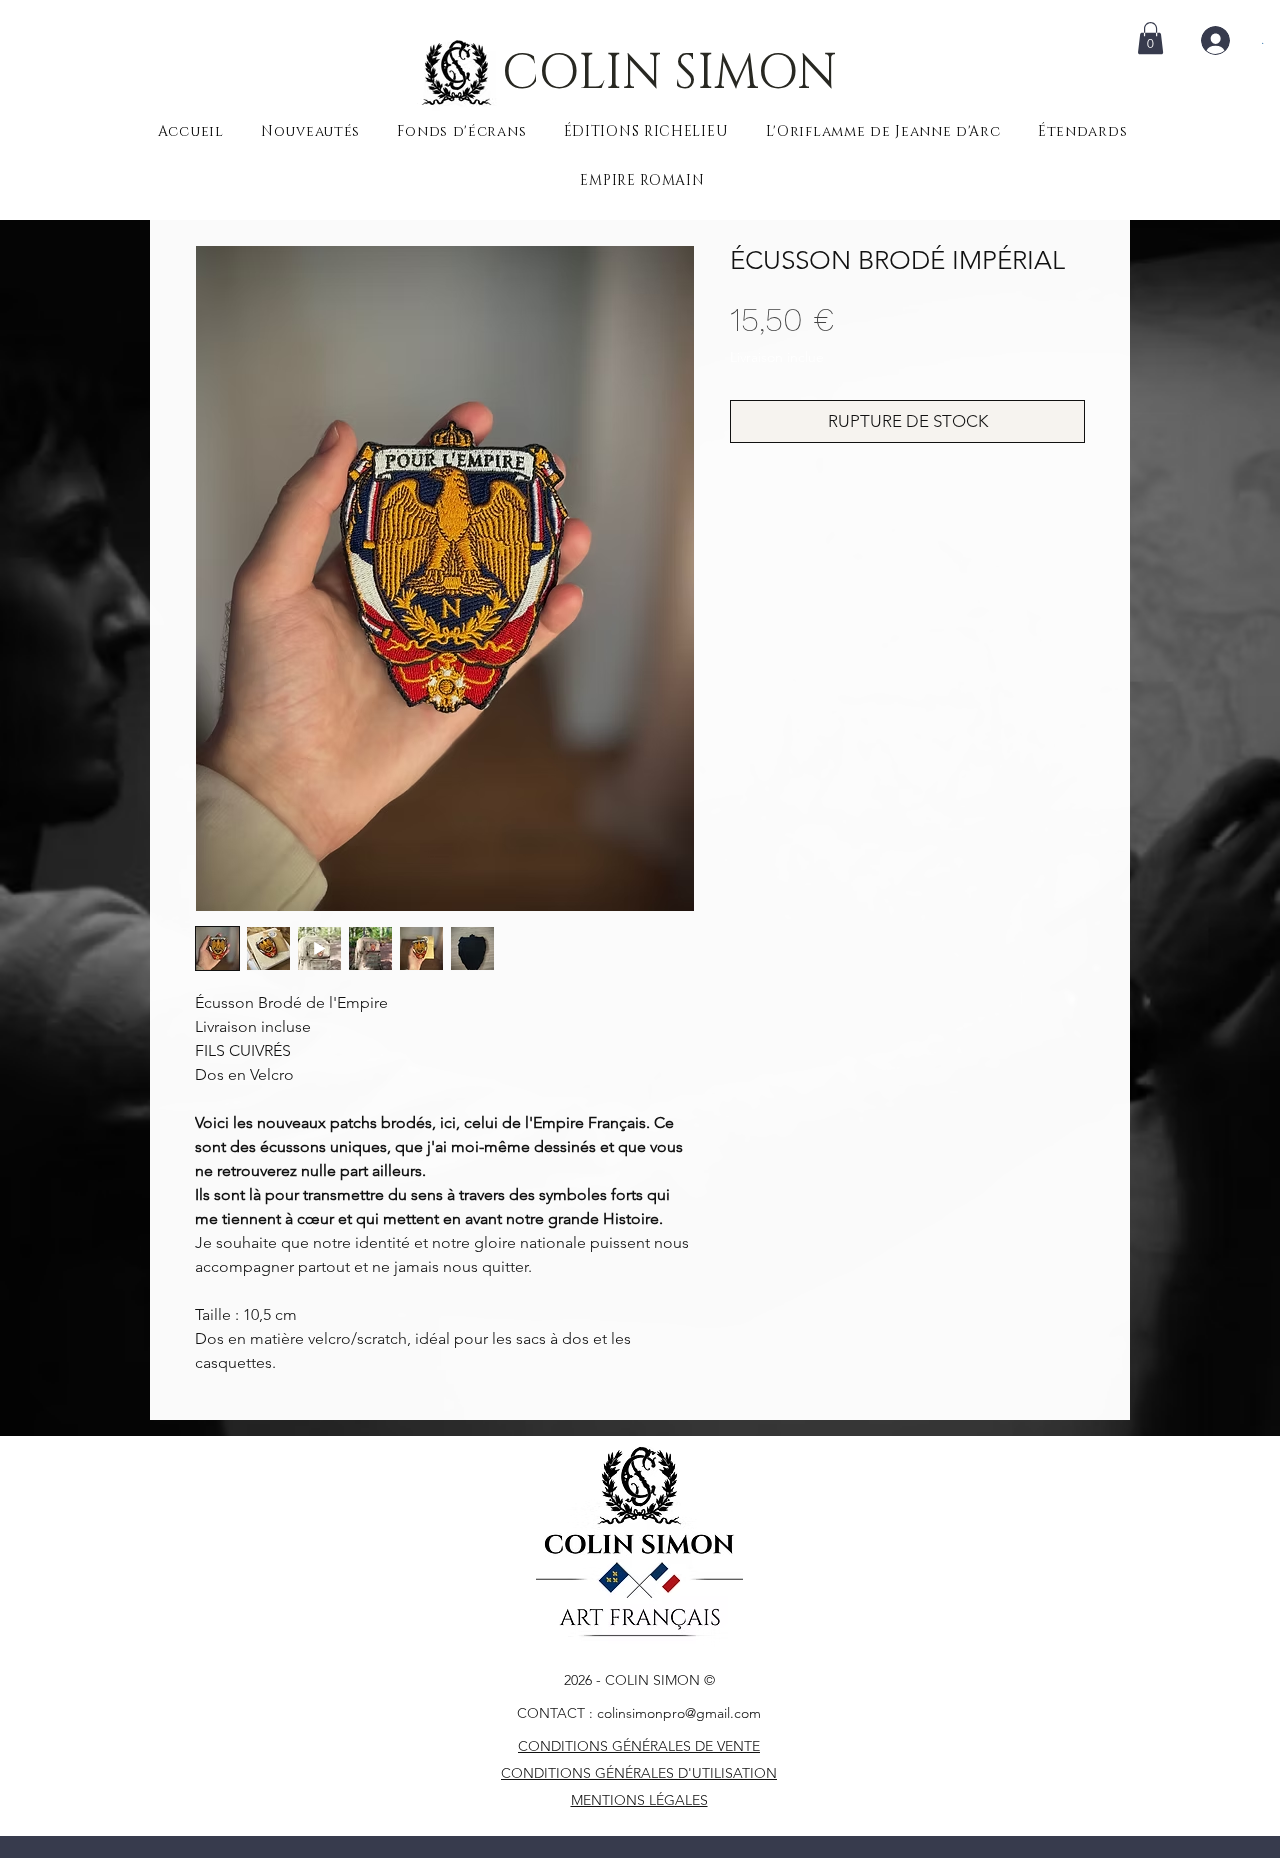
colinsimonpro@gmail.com (679, 1713)
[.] (1223, 40)
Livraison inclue (777, 357)
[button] (1150, 38)
